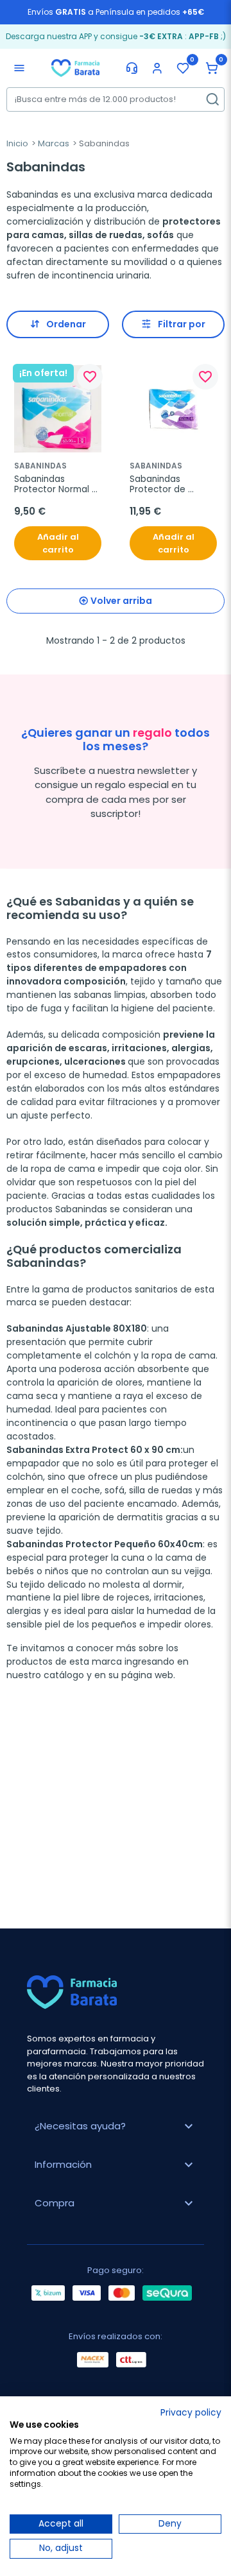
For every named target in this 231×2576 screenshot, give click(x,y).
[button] (212, 68)
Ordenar (66, 324)
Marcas (54, 143)
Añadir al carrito (58, 543)
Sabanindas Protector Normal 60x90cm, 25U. (53, 485)
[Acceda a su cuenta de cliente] (157, 68)
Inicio (17, 143)
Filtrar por (182, 324)
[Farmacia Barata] (75, 67)
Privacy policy (191, 2413)
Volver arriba (121, 601)
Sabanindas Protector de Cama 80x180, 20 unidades (167, 485)
